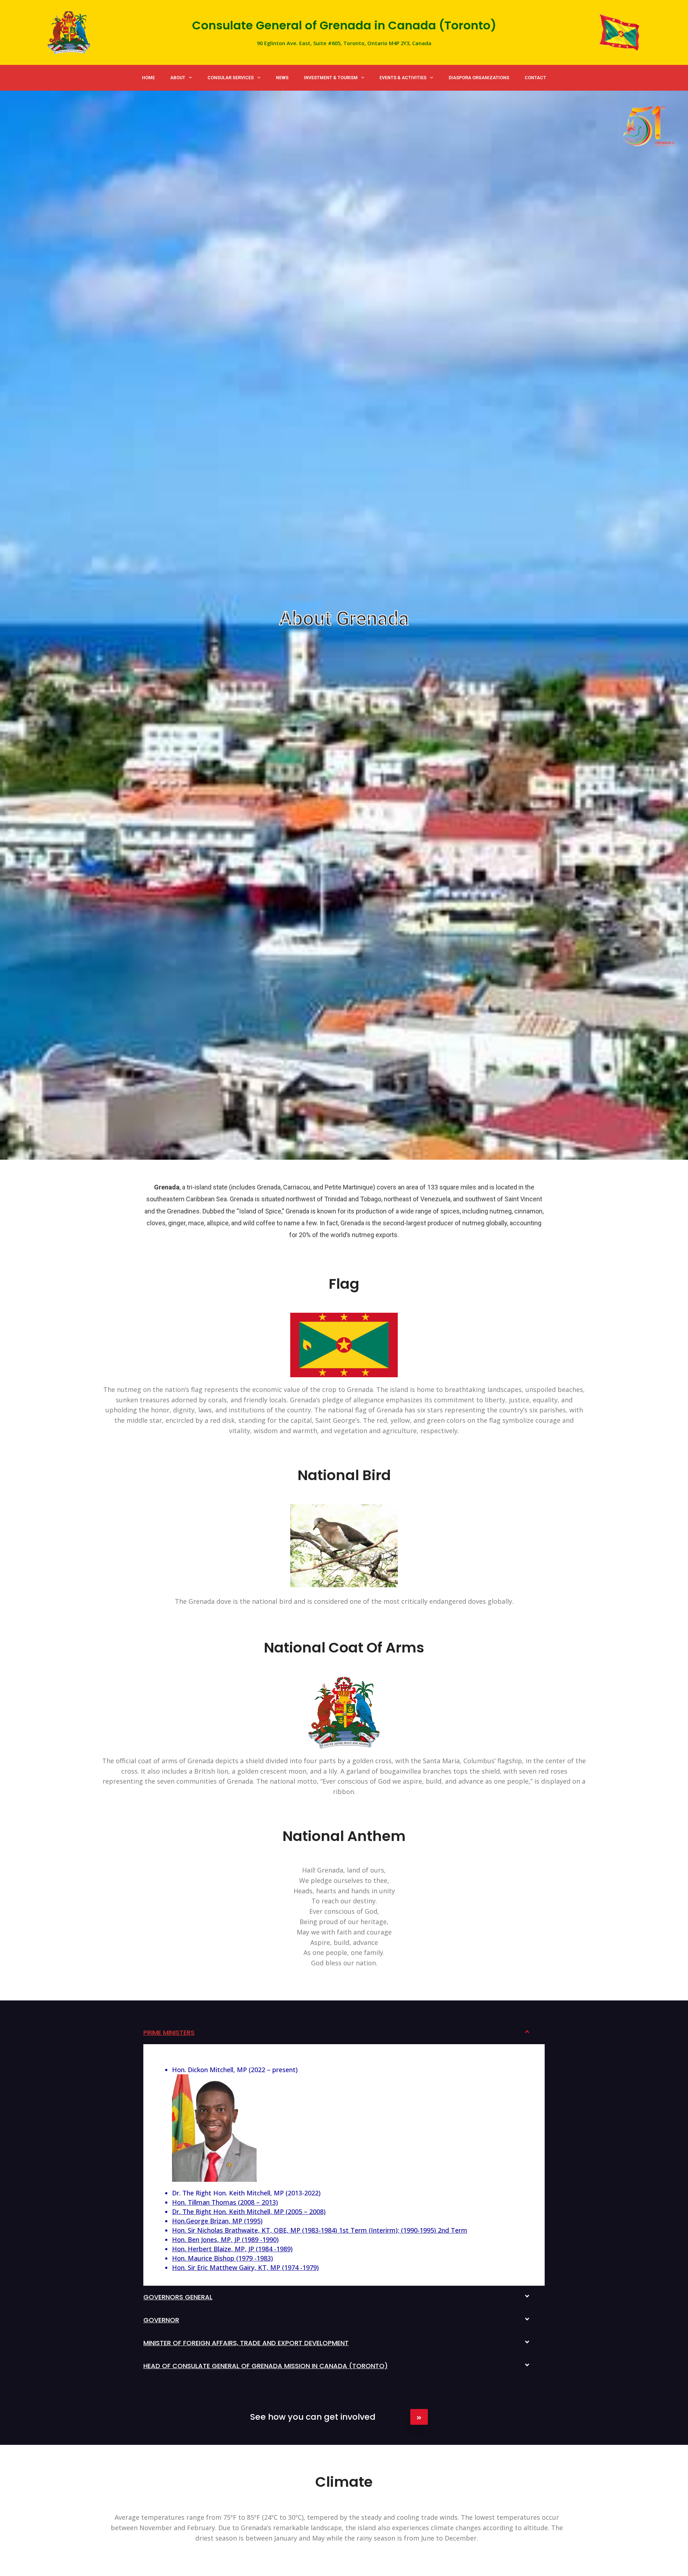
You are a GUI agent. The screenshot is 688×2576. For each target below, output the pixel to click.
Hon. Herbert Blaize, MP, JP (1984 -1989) (232, 2249)
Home (148, 78)
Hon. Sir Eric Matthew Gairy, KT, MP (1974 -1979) (245, 2267)
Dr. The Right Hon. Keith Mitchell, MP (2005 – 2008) (249, 2212)
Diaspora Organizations (479, 78)
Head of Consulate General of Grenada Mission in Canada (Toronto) (266, 2366)
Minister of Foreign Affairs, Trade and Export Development (246, 2343)
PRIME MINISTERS (169, 2033)
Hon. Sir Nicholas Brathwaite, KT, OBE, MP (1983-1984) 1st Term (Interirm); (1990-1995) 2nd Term (320, 2230)
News (282, 78)
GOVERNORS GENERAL (178, 2297)
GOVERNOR (161, 2320)
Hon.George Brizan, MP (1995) (217, 2221)
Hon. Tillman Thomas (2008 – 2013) (225, 2202)
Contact (535, 78)
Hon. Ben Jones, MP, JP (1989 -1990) (225, 2239)
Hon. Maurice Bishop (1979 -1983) (223, 2258)
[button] (344, 2033)
